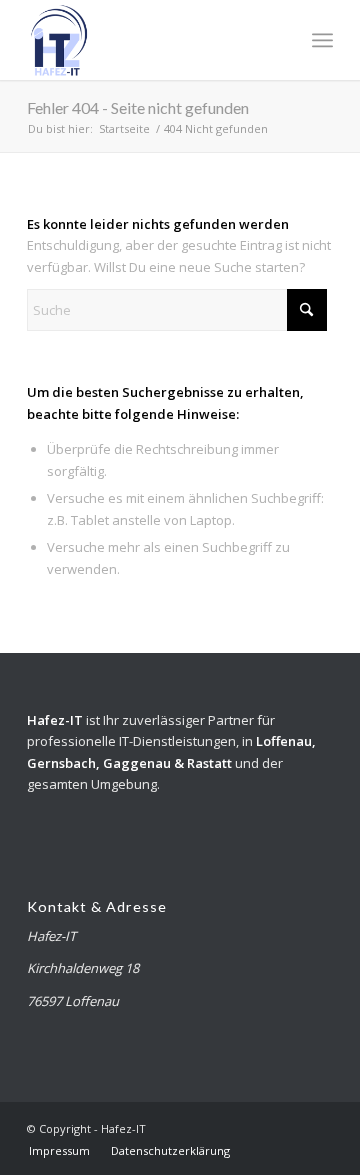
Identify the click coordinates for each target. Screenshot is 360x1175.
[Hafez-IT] (149, 40)
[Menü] (322, 40)
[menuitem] (322, 40)
